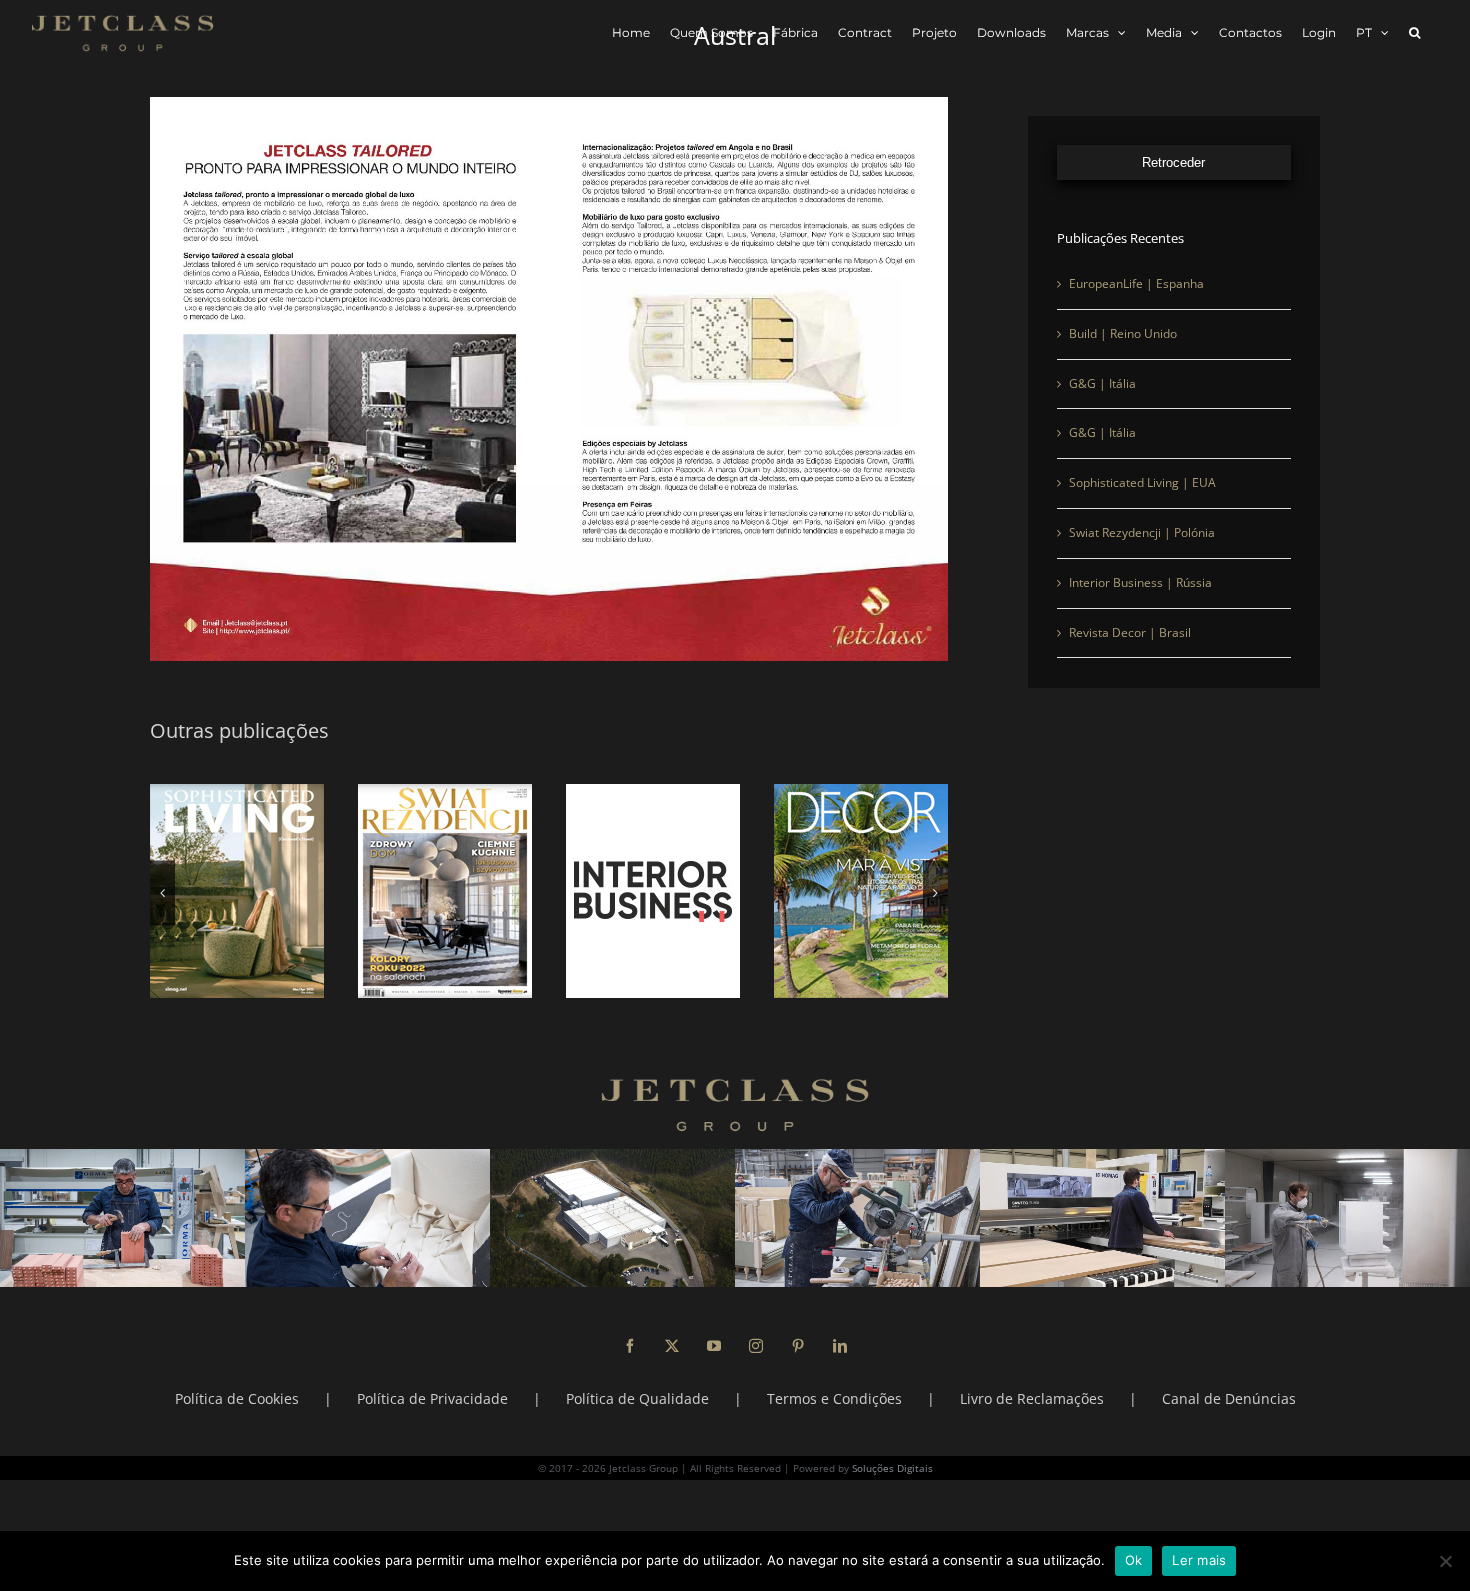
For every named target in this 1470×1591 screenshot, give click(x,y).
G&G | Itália (1102, 383)
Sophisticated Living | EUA (1142, 482)
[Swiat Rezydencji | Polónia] (445, 891)
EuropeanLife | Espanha (1136, 283)
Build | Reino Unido (1123, 333)
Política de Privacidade (432, 1398)
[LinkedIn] (840, 1346)
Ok (1134, 1560)
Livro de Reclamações (1032, 1398)
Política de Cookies (237, 1398)
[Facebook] (630, 1346)
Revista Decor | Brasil (1130, 632)
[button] (1414, 32)
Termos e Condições (834, 1398)
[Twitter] (672, 1346)
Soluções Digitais (892, 1468)
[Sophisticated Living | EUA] (237, 891)
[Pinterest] (798, 1346)
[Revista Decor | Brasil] (861, 891)
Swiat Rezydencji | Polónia (1142, 532)
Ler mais (1199, 1560)
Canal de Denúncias (1229, 1398)
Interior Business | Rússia (1140, 582)
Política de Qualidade (637, 1398)
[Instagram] (756, 1346)
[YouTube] (714, 1346)
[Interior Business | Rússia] (653, 891)
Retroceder (1173, 162)
